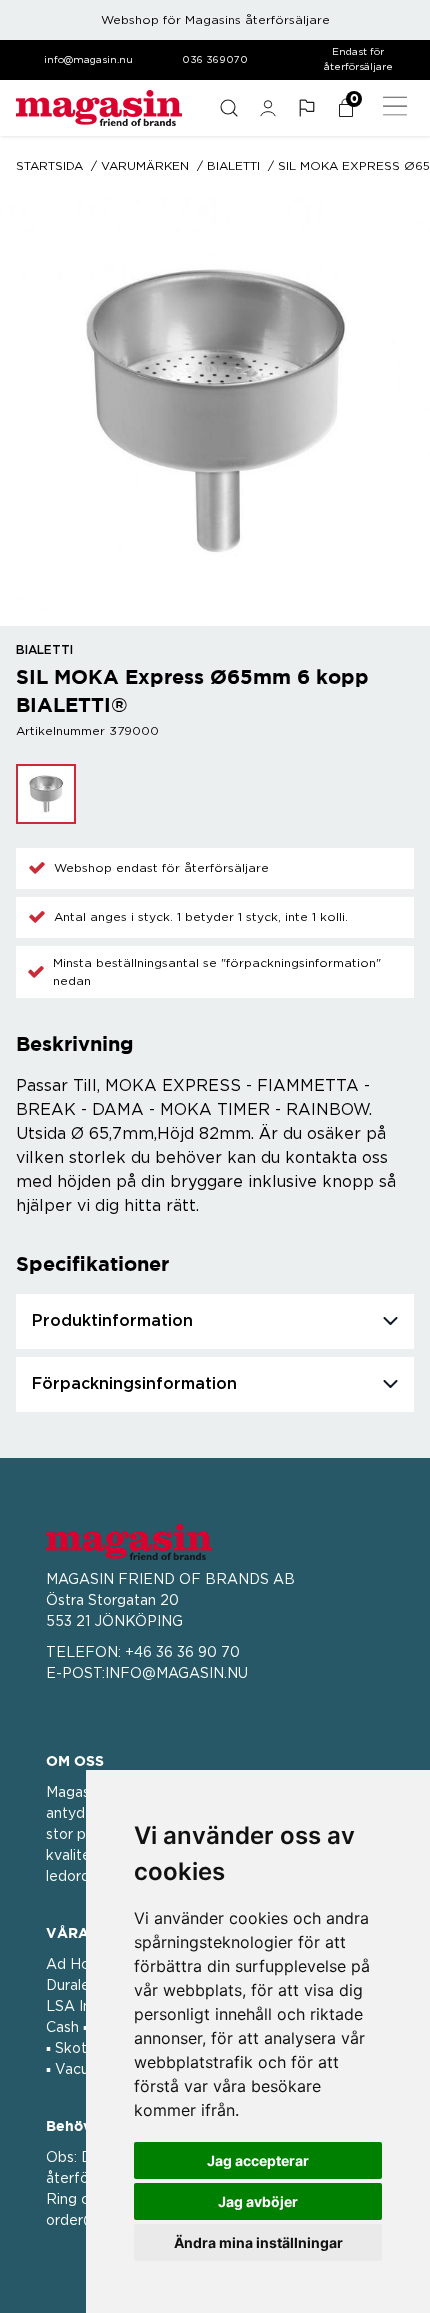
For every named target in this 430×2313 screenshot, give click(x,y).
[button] (306, 108)
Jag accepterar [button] (258, 2160)
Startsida (49, 166)
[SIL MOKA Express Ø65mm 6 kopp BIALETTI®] (46, 794)
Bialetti (233, 166)
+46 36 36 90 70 (182, 1653)
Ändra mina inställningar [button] (258, 2242)
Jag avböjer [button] (258, 2201)
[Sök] (228, 108)
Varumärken (145, 166)
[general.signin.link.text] (267, 108)
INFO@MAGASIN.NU (176, 1674)
